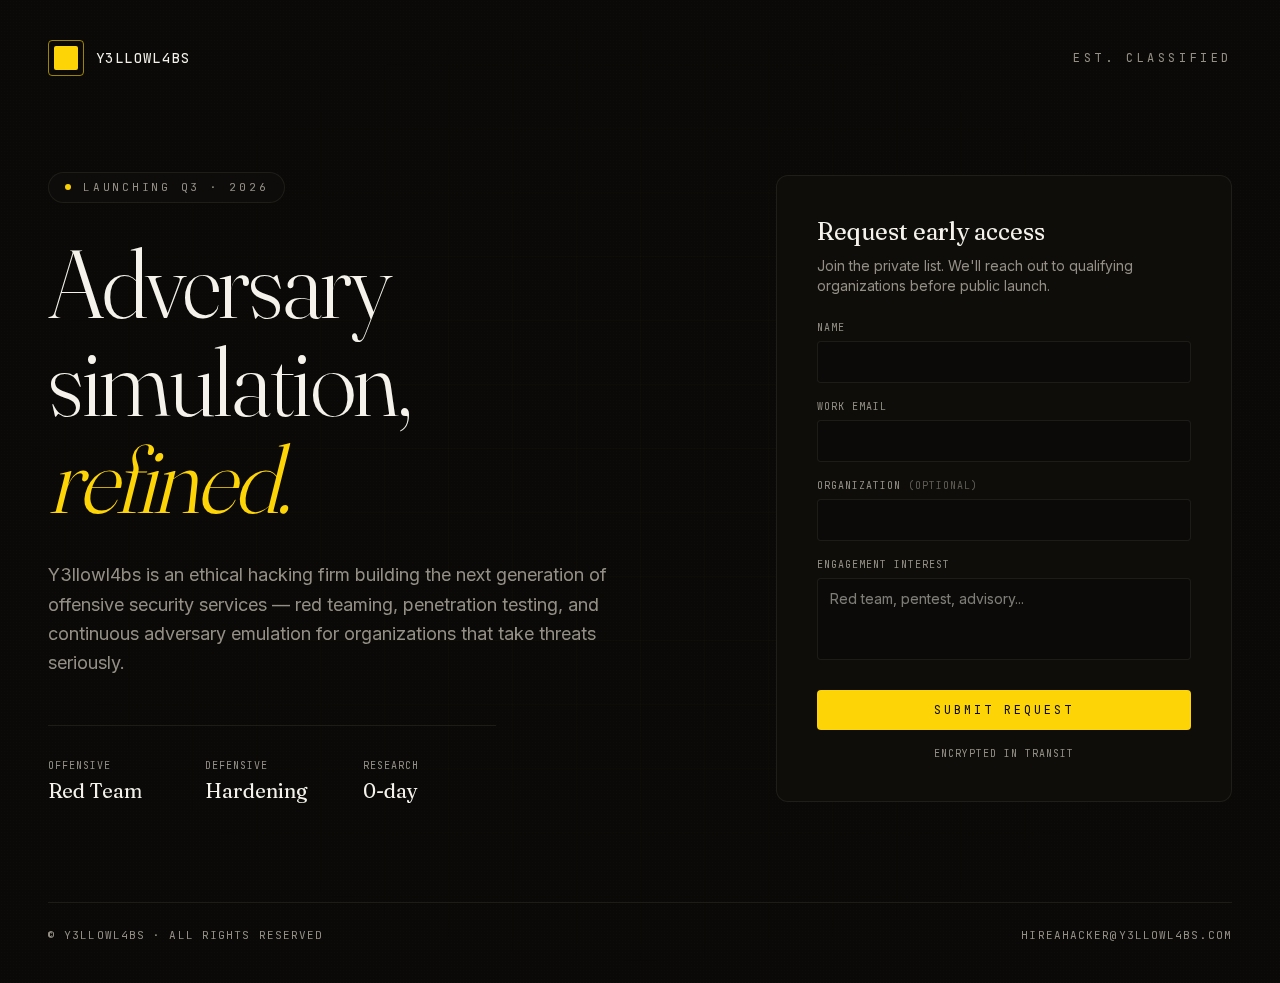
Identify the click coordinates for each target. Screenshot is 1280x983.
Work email (852, 406)
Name (831, 327)
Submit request (1004, 710)
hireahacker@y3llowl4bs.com (1126, 935)
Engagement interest (883, 564)
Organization (897, 485)
